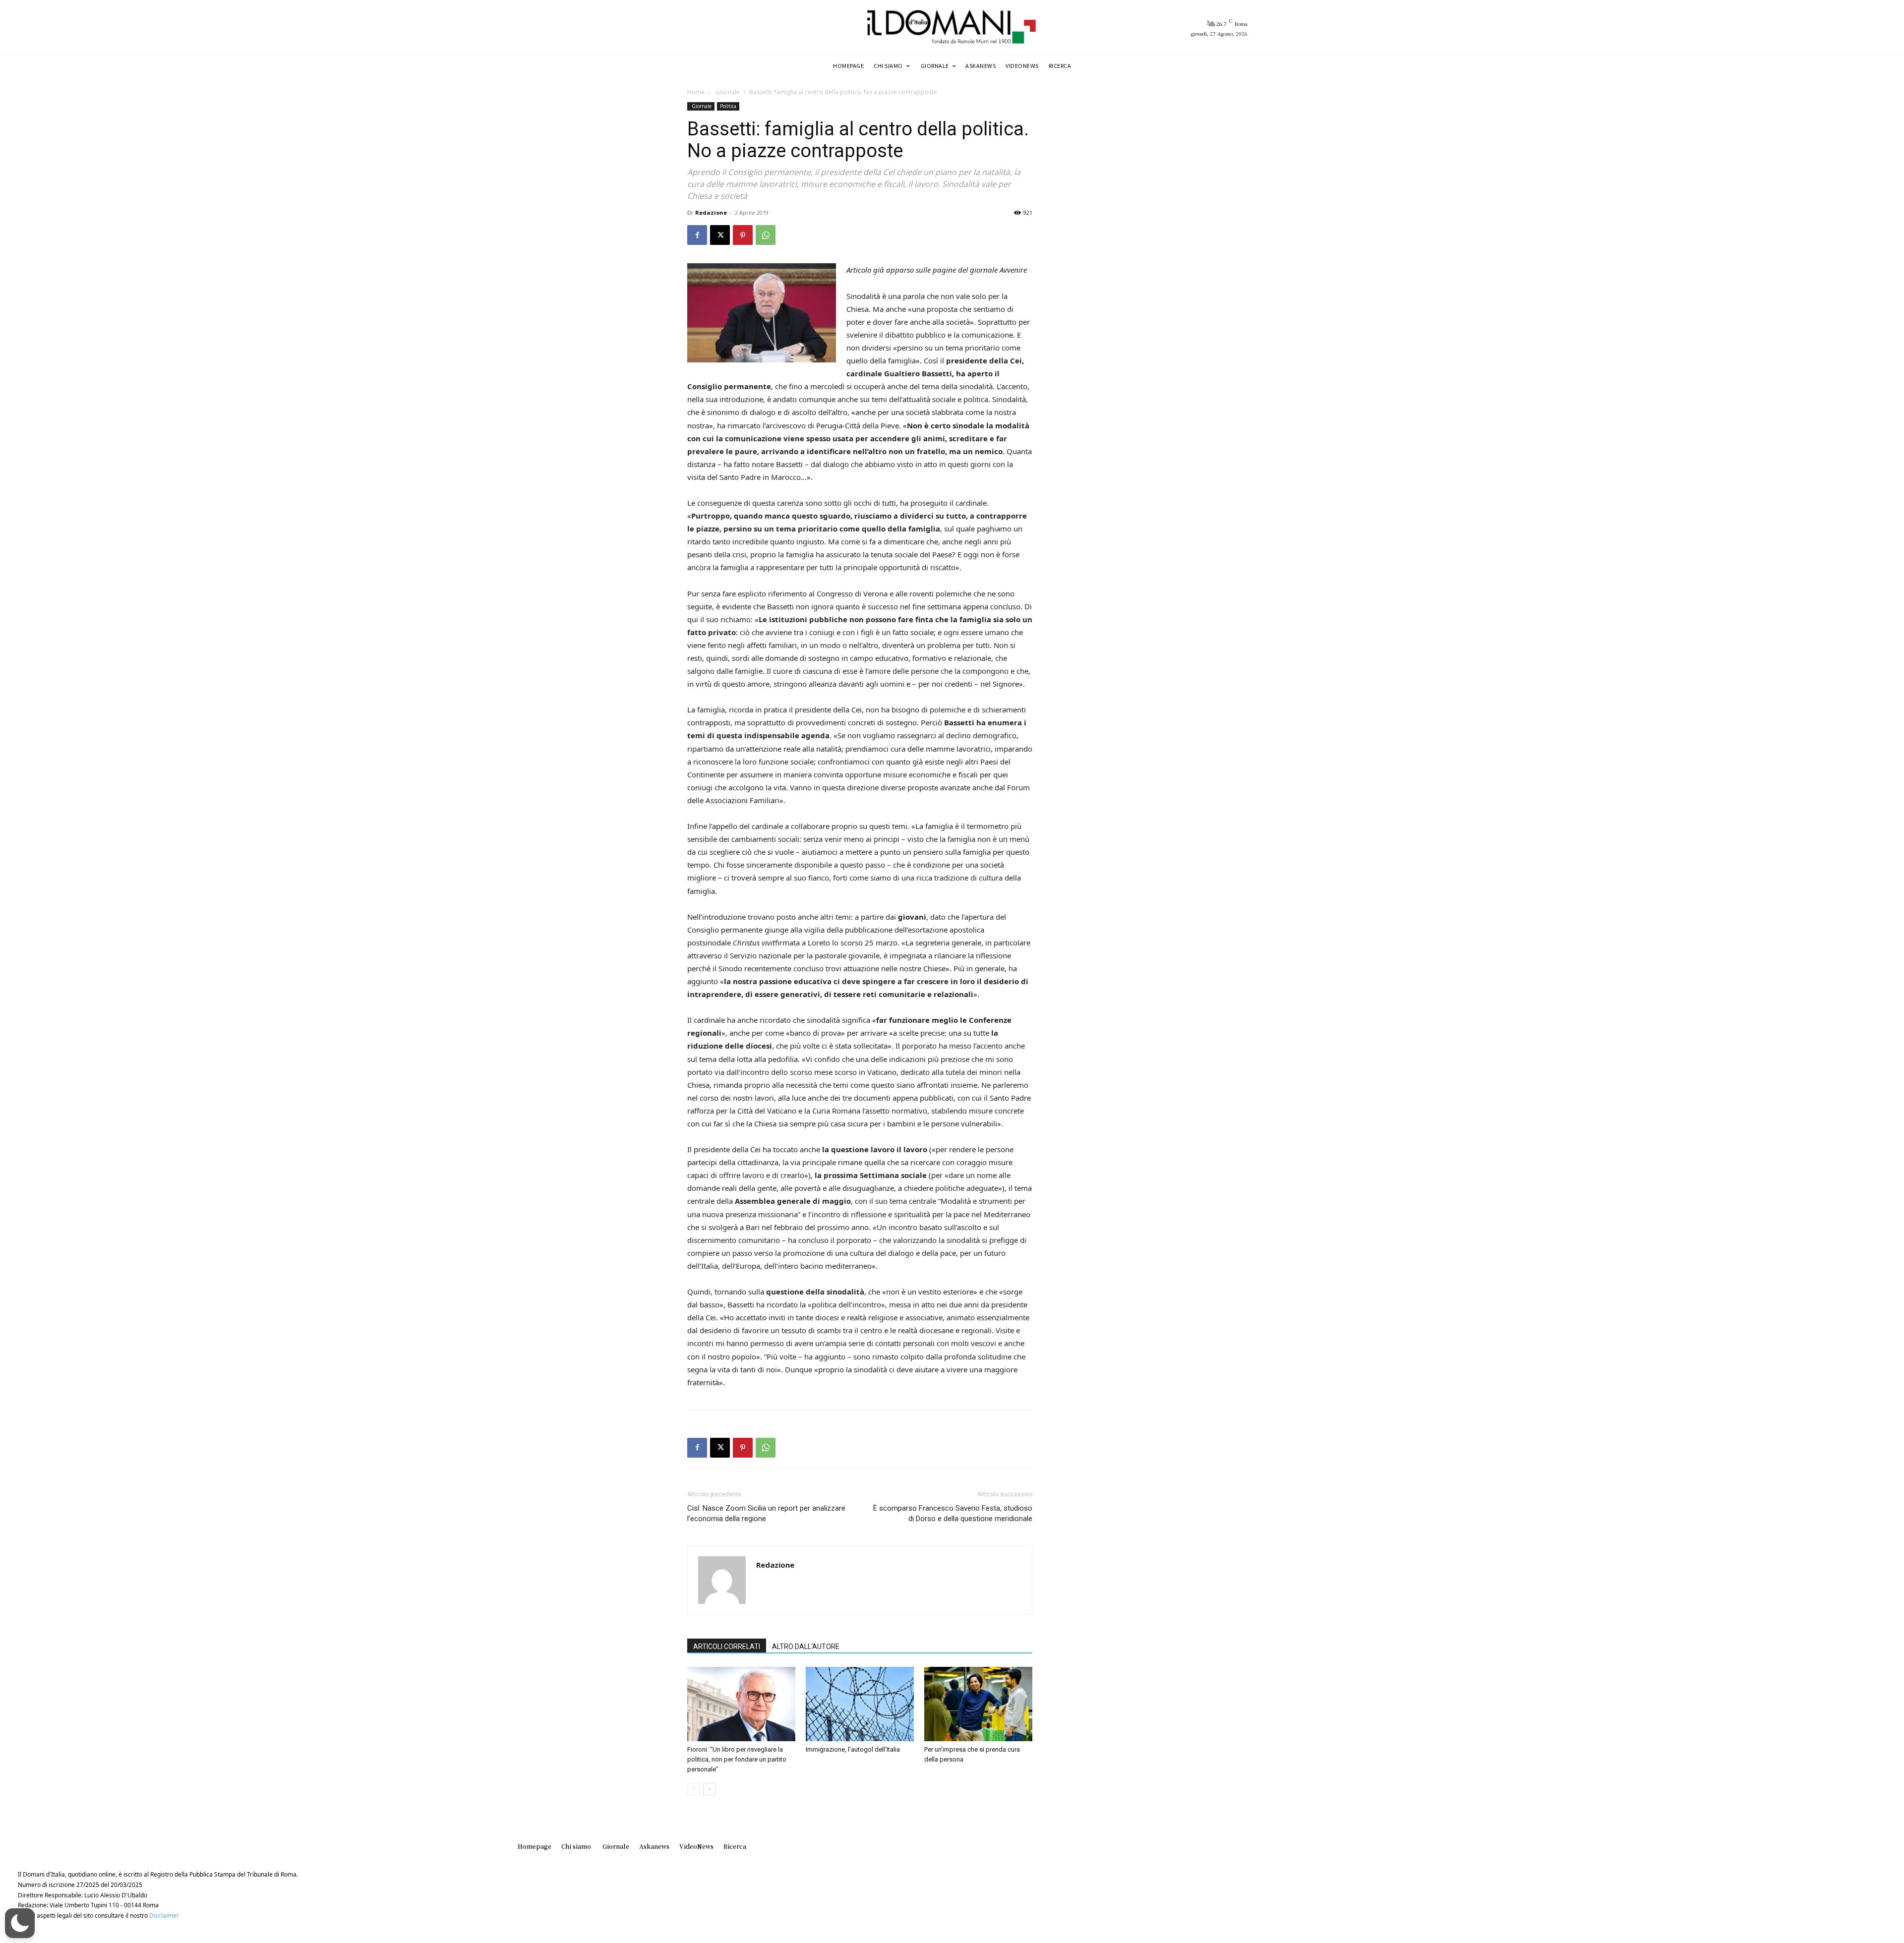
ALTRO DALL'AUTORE (806, 1647)
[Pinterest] (743, 235)
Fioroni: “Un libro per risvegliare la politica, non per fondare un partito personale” (737, 1759)
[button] (20, 1923)
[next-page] (709, 1789)
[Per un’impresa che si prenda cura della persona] (978, 1704)
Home (696, 92)
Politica (728, 106)
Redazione (711, 212)
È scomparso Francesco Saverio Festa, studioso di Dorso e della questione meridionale (953, 1513)
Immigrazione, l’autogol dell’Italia (853, 1749)
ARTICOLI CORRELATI (727, 1647)
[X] (720, 235)
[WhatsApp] (766, 235)
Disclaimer (164, 1915)
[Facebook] (697, 235)
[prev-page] (693, 1789)
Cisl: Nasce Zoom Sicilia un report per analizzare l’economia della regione (766, 1513)
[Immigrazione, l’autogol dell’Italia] (860, 1704)
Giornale (727, 92)
